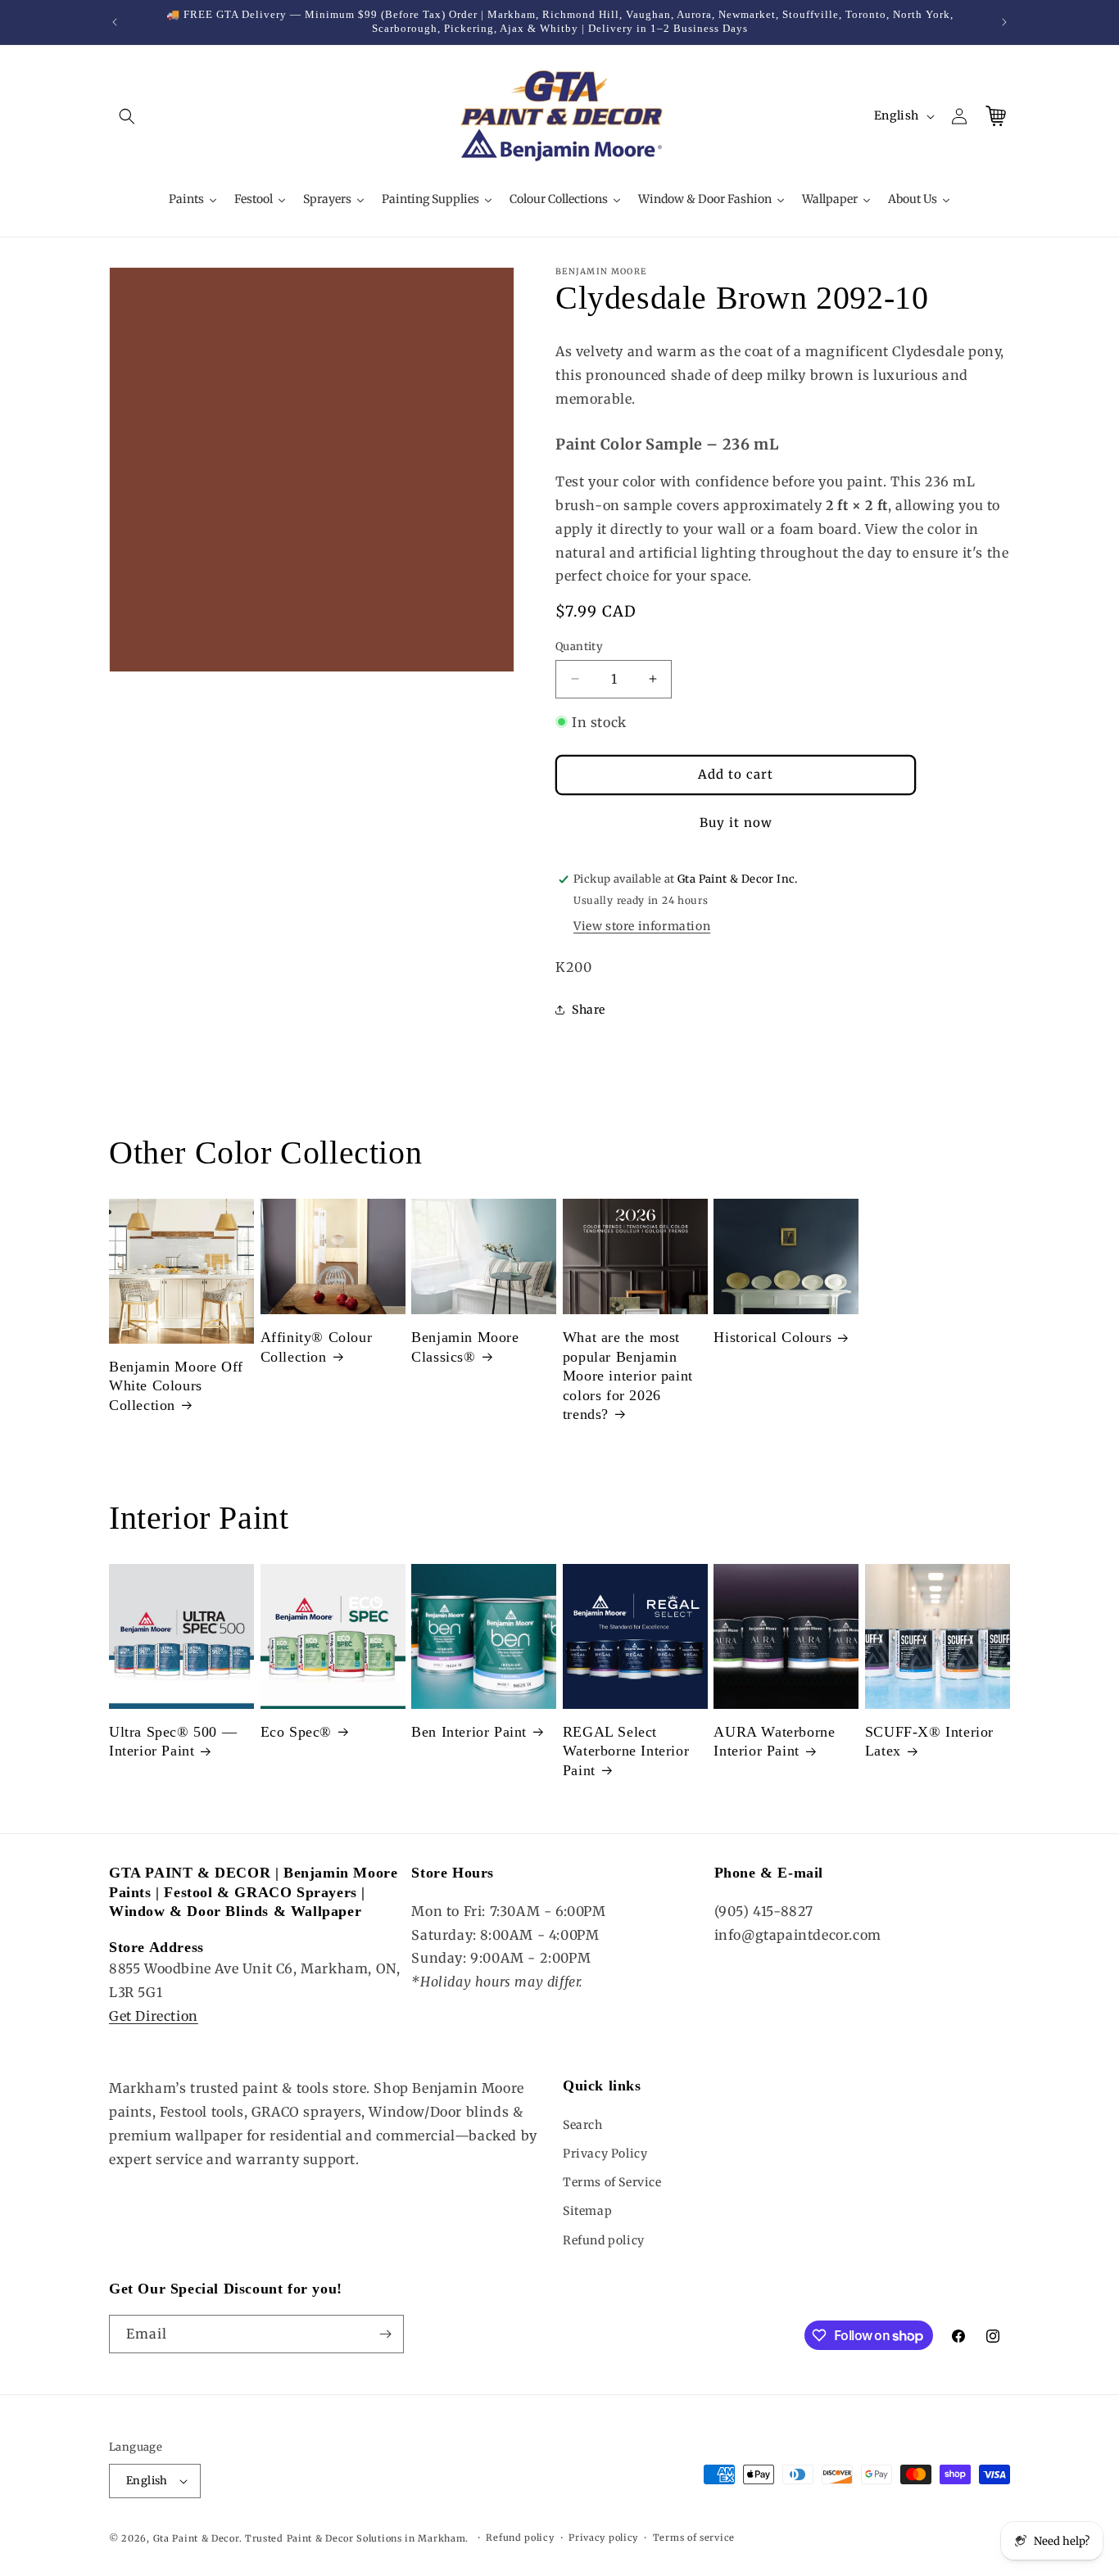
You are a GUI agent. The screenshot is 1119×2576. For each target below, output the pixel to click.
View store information (642, 926)
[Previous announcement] (115, 22)
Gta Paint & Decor (196, 2538)
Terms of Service (612, 2182)
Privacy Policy (605, 2153)
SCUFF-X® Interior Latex (929, 1741)
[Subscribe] (385, 2334)
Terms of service (694, 2538)
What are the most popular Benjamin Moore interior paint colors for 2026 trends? (628, 1376)
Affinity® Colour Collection (317, 1347)
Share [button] (589, 1010)
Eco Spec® (296, 1732)
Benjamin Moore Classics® (465, 1347)
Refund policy (604, 2240)
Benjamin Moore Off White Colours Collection (176, 1386)
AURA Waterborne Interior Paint (774, 1741)
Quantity (579, 646)
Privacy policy (603, 2538)
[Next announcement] (1004, 22)
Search (583, 2125)
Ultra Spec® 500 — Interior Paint (173, 1741)
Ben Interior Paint (469, 1732)
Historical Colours (772, 1337)
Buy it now (736, 823)
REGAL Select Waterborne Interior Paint (626, 1751)
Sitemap (587, 2211)
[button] (127, 116)
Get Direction (154, 2016)
